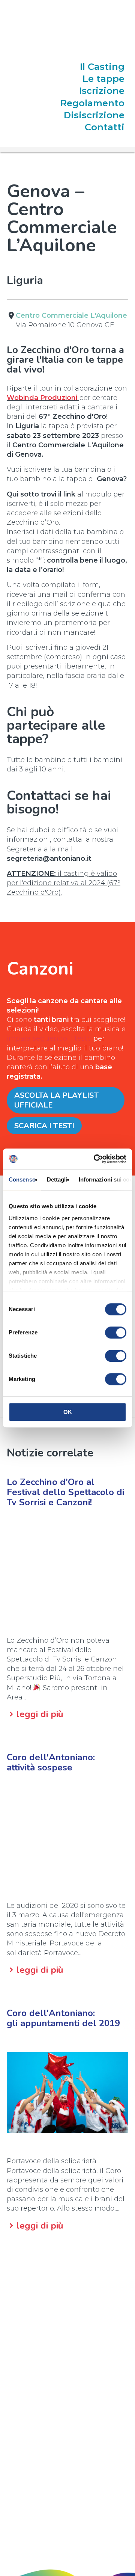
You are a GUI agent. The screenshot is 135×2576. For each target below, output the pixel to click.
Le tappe (103, 79)
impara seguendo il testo (49, 1038)
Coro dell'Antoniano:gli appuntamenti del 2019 (63, 2018)
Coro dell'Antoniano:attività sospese (51, 1762)
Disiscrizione (94, 115)
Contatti (105, 127)
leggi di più (40, 1714)
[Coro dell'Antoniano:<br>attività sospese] (67, 1837)
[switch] (116, 1333)
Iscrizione (102, 91)
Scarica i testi (44, 1126)
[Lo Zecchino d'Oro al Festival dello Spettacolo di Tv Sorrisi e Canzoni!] (67, 1572)
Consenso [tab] (22, 1179)
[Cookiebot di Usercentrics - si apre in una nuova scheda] (95, 1159)
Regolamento (92, 103)
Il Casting (102, 67)
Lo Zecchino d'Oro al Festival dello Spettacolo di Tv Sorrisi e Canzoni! (65, 1492)
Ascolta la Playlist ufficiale (56, 1100)
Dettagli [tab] (57, 1179)
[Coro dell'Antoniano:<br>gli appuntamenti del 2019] (67, 2093)
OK (68, 1412)
